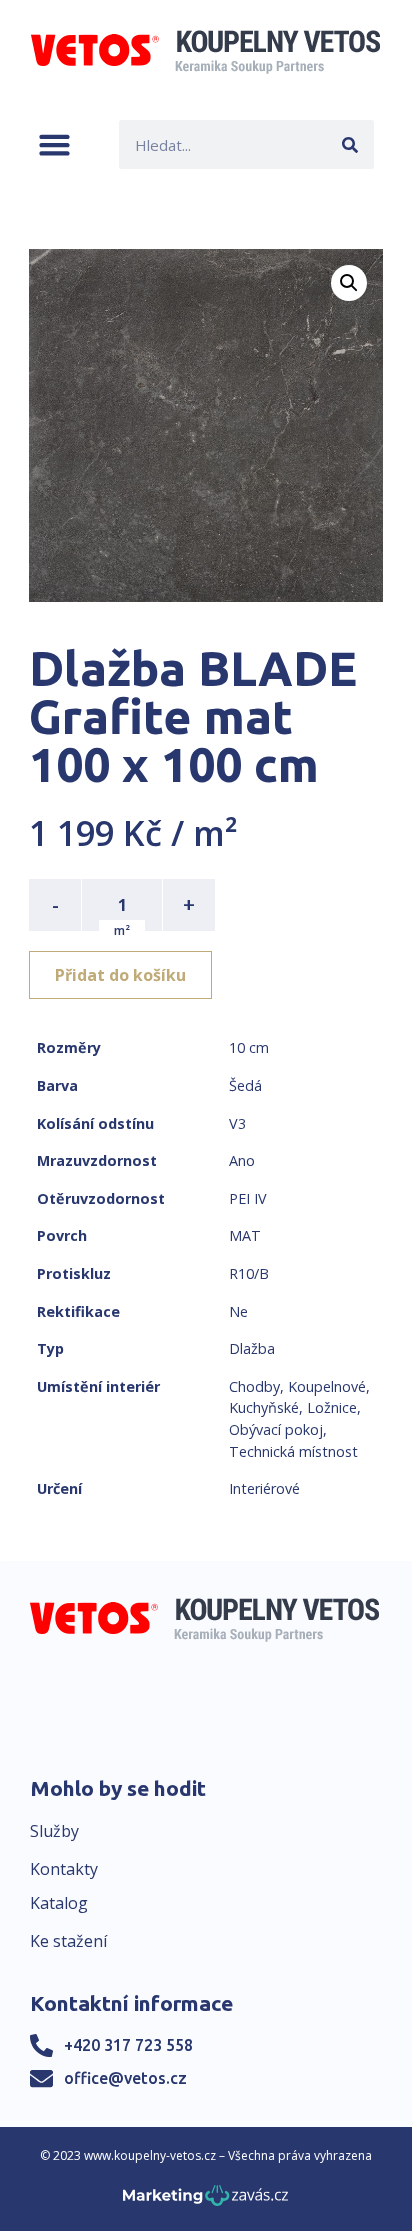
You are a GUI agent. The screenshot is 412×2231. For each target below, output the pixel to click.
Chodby (254, 1386)
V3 (237, 1123)
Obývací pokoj (276, 1429)
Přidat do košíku (120, 975)
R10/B (249, 1273)
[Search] (349, 144)
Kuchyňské (264, 1407)
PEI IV (248, 1198)
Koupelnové (327, 1386)
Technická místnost (293, 1451)
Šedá (245, 1085)
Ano (242, 1160)
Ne (238, 1311)
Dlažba (252, 1348)
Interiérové (264, 1488)
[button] (54, 144)
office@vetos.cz (125, 2078)
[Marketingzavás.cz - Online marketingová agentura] (205, 2201)
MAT (245, 1235)
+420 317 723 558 (128, 2045)
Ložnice (332, 1407)
